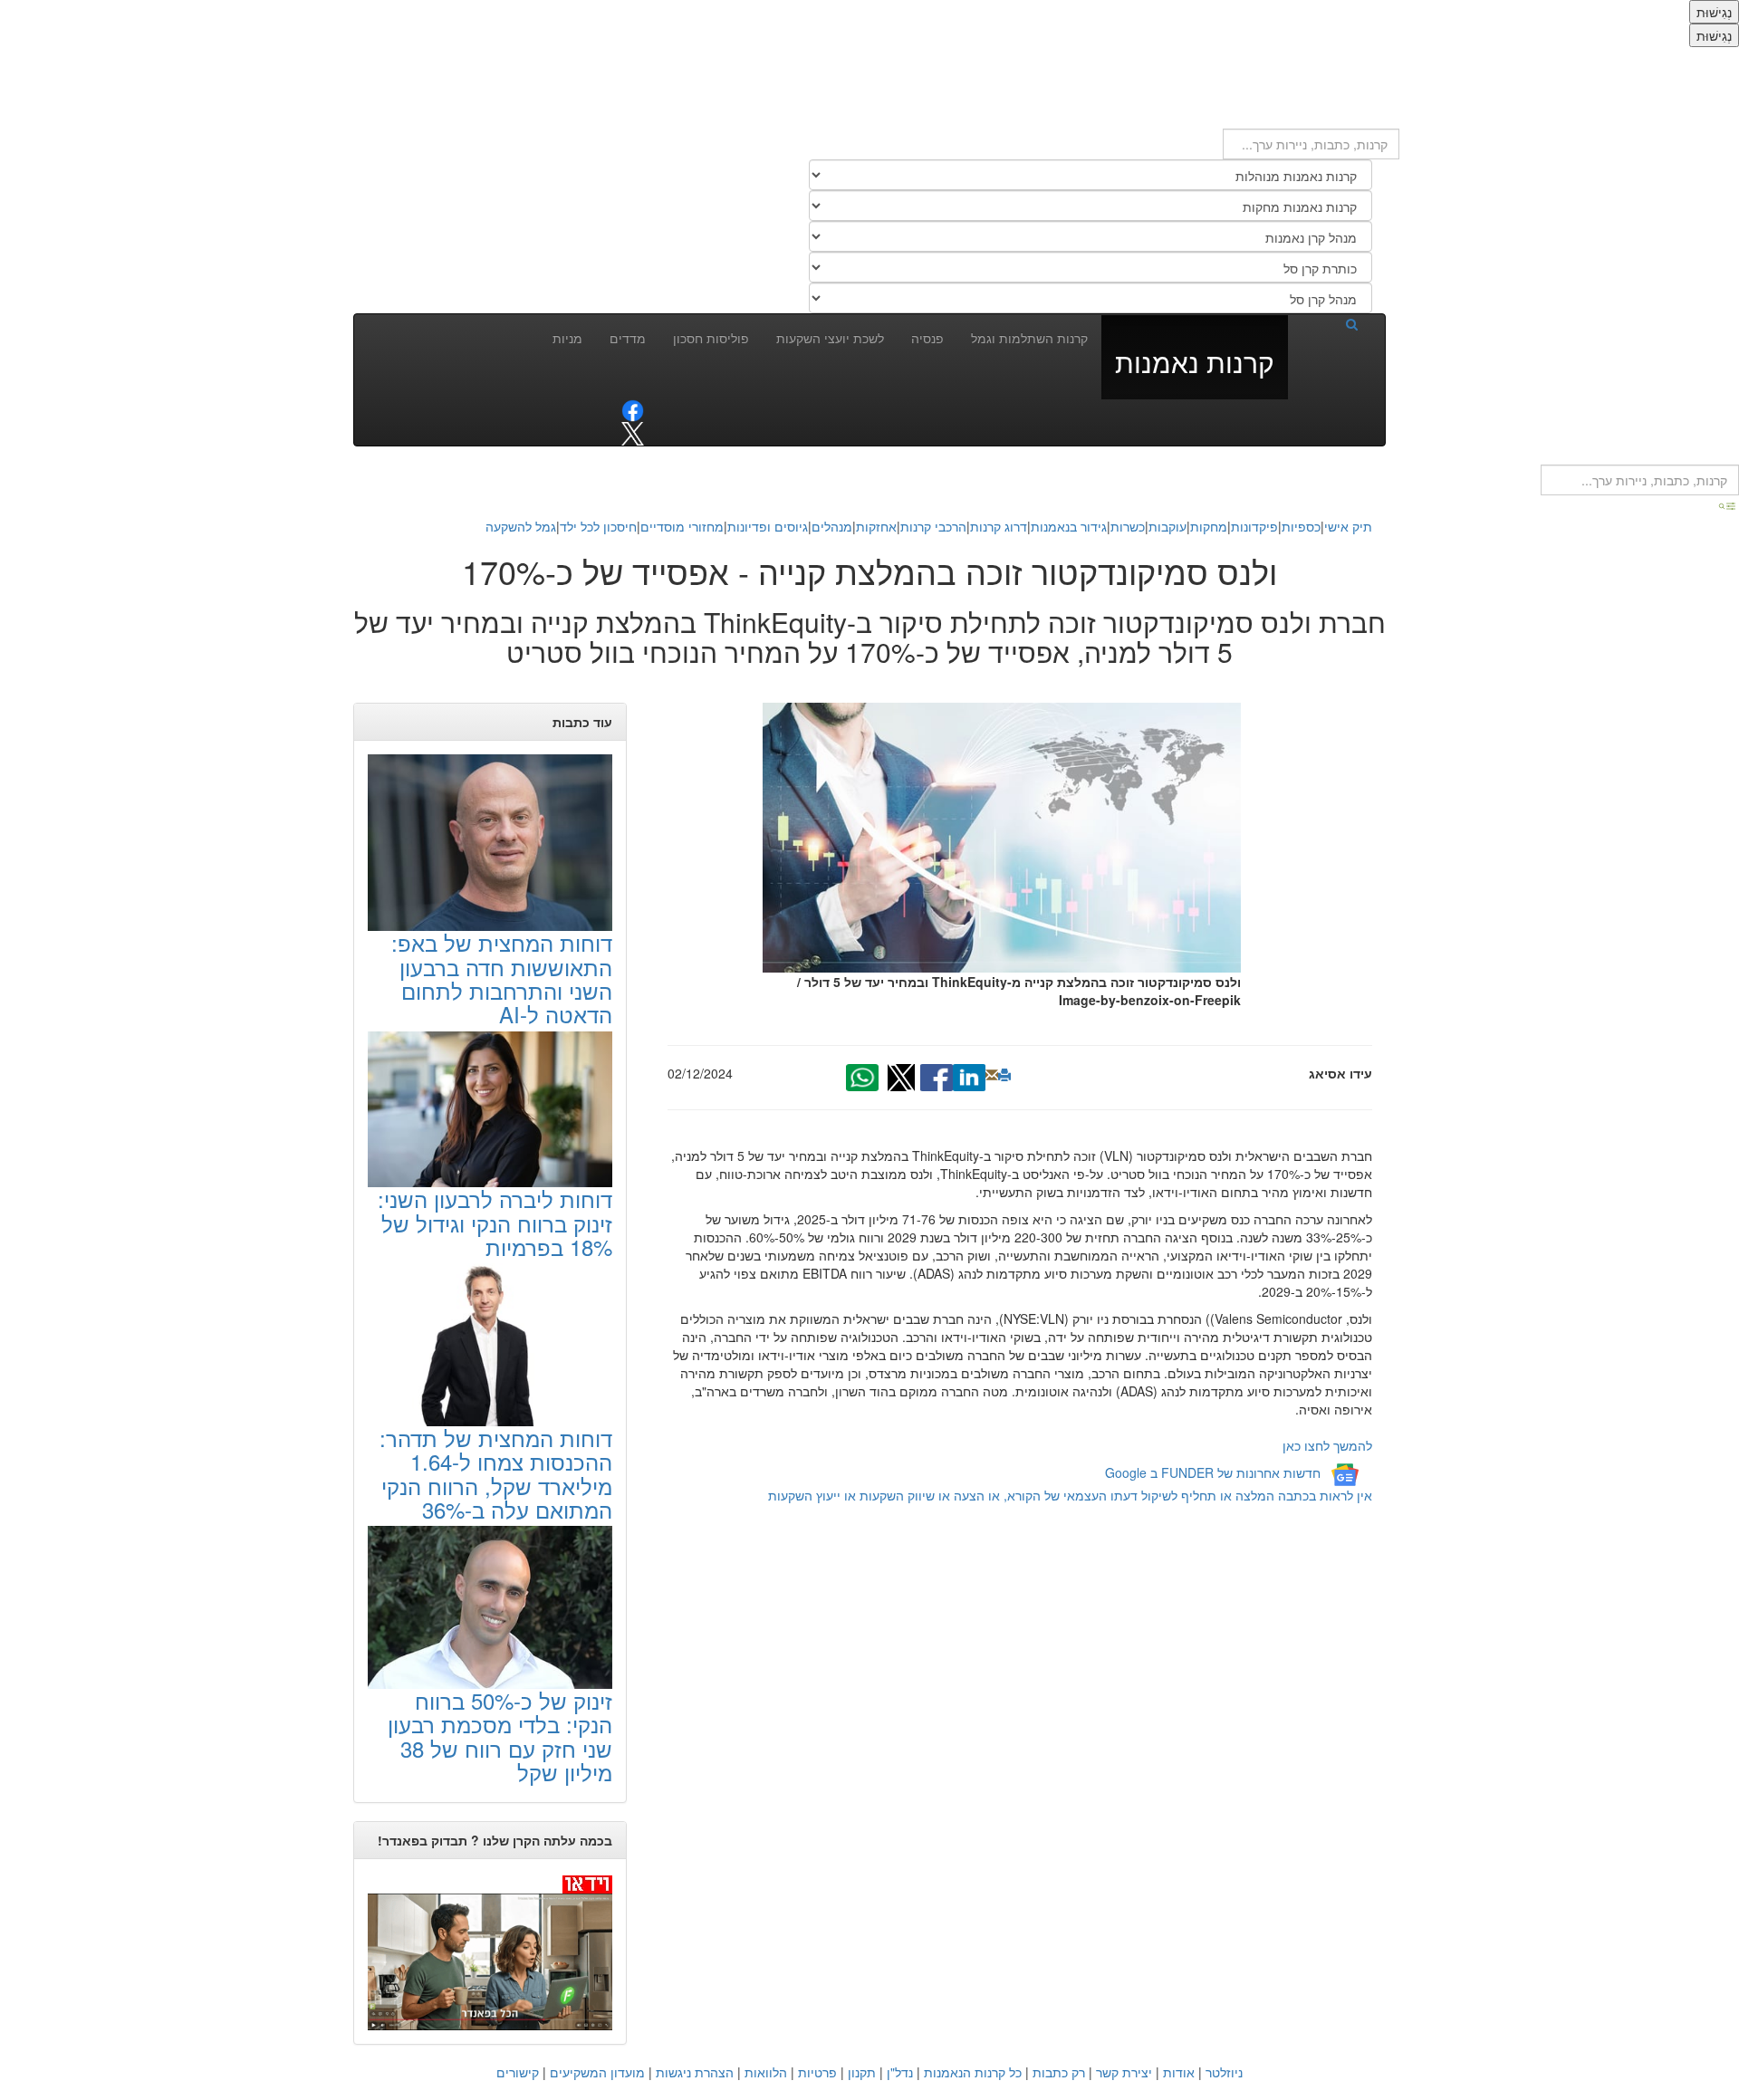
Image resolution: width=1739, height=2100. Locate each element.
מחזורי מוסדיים (682, 526)
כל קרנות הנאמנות (973, 2072)
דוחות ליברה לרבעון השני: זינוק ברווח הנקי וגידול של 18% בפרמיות (495, 1223)
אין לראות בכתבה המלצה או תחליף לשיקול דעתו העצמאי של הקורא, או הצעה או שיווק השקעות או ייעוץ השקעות (1070, 1495)
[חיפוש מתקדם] (1728, 504)
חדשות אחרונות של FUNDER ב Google (1213, 1472)
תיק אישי (1348, 526)
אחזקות (876, 526)
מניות (567, 338)
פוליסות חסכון (711, 338)
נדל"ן (900, 2072)
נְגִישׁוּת (1714, 12)
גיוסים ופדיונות (768, 526)
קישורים (518, 2072)
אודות (1179, 2072)
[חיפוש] (1330, 323)
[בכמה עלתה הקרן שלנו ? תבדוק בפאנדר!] (490, 1951)
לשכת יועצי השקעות (830, 338)
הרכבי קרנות (933, 526)
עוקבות (1167, 526)
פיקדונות (1254, 526)
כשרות (1128, 526)
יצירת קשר (1124, 2072)
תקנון (862, 2072)
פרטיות (817, 2072)
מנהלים (832, 526)
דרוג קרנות (999, 526)
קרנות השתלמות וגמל (1029, 338)
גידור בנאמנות (1069, 526)
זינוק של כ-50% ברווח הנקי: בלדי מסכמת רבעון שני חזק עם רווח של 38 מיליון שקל (500, 1736)
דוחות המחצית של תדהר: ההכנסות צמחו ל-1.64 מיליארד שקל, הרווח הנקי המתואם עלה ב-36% (496, 1473)
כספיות (1301, 526)
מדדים (628, 338)
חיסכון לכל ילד (598, 526)
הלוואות (766, 2072)
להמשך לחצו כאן (1327, 1445)
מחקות (1209, 526)
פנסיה (927, 338)
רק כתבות (1059, 2072)
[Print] (1004, 1075)
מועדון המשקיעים (597, 2072)
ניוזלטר (1224, 2072)
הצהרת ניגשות (695, 2072)
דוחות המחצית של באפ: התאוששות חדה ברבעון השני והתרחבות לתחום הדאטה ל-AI (502, 978)
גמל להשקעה (521, 526)
